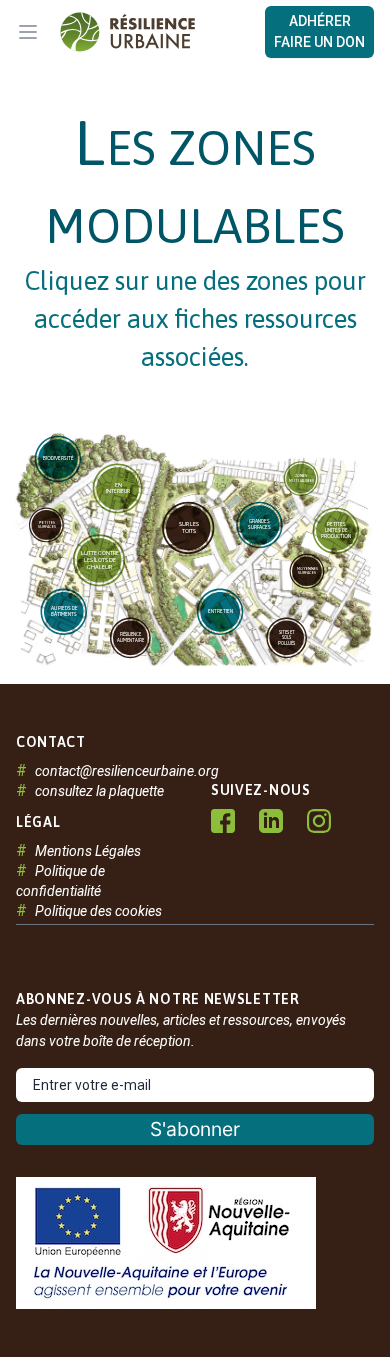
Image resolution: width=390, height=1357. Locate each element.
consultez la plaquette (99, 791)
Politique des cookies (98, 911)
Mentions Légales (88, 851)
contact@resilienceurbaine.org (127, 771)
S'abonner (195, 1129)
